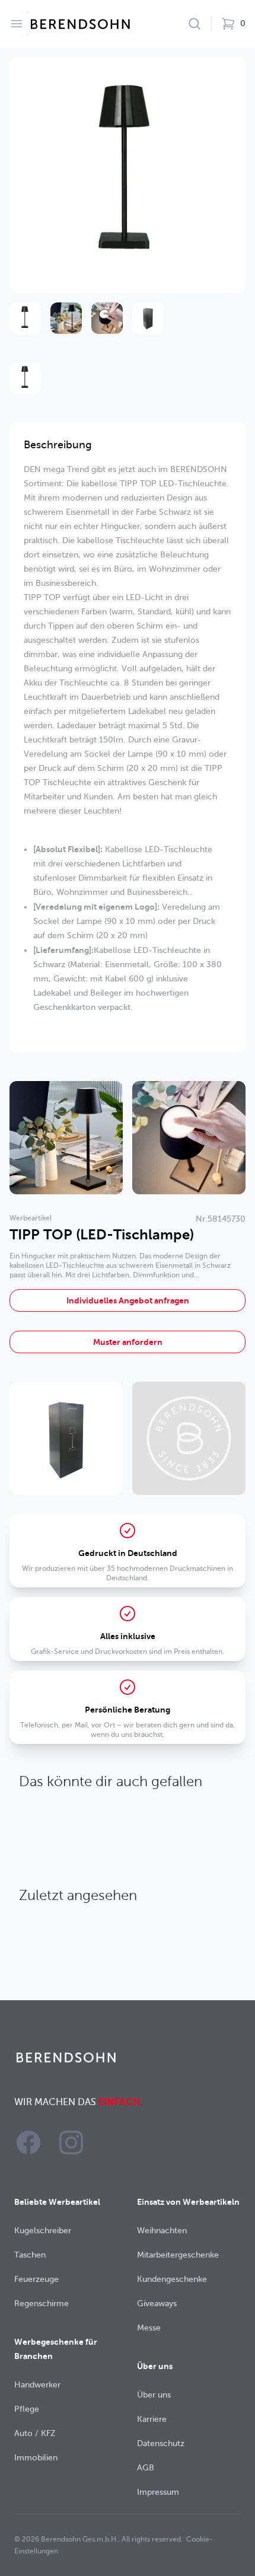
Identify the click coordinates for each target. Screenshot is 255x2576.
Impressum (158, 2492)
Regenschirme (42, 2304)
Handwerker (37, 2385)
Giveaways (157, 2304)
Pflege (27, 2409)
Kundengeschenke (172, 2279)
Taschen (30, 2255)
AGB (146, 2468)
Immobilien (36, 2458)
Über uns (154, 2395)
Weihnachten (162, 2231)
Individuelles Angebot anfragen (128, 1300)
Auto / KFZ (35, 2433)
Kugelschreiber (43, 2231)
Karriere (152, 2419)
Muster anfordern (128, 1342)
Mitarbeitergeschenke (178, 2255)
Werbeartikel (31, 1218)
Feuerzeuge (36, 2279)
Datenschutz (161, 2443)
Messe (149, 2328)
